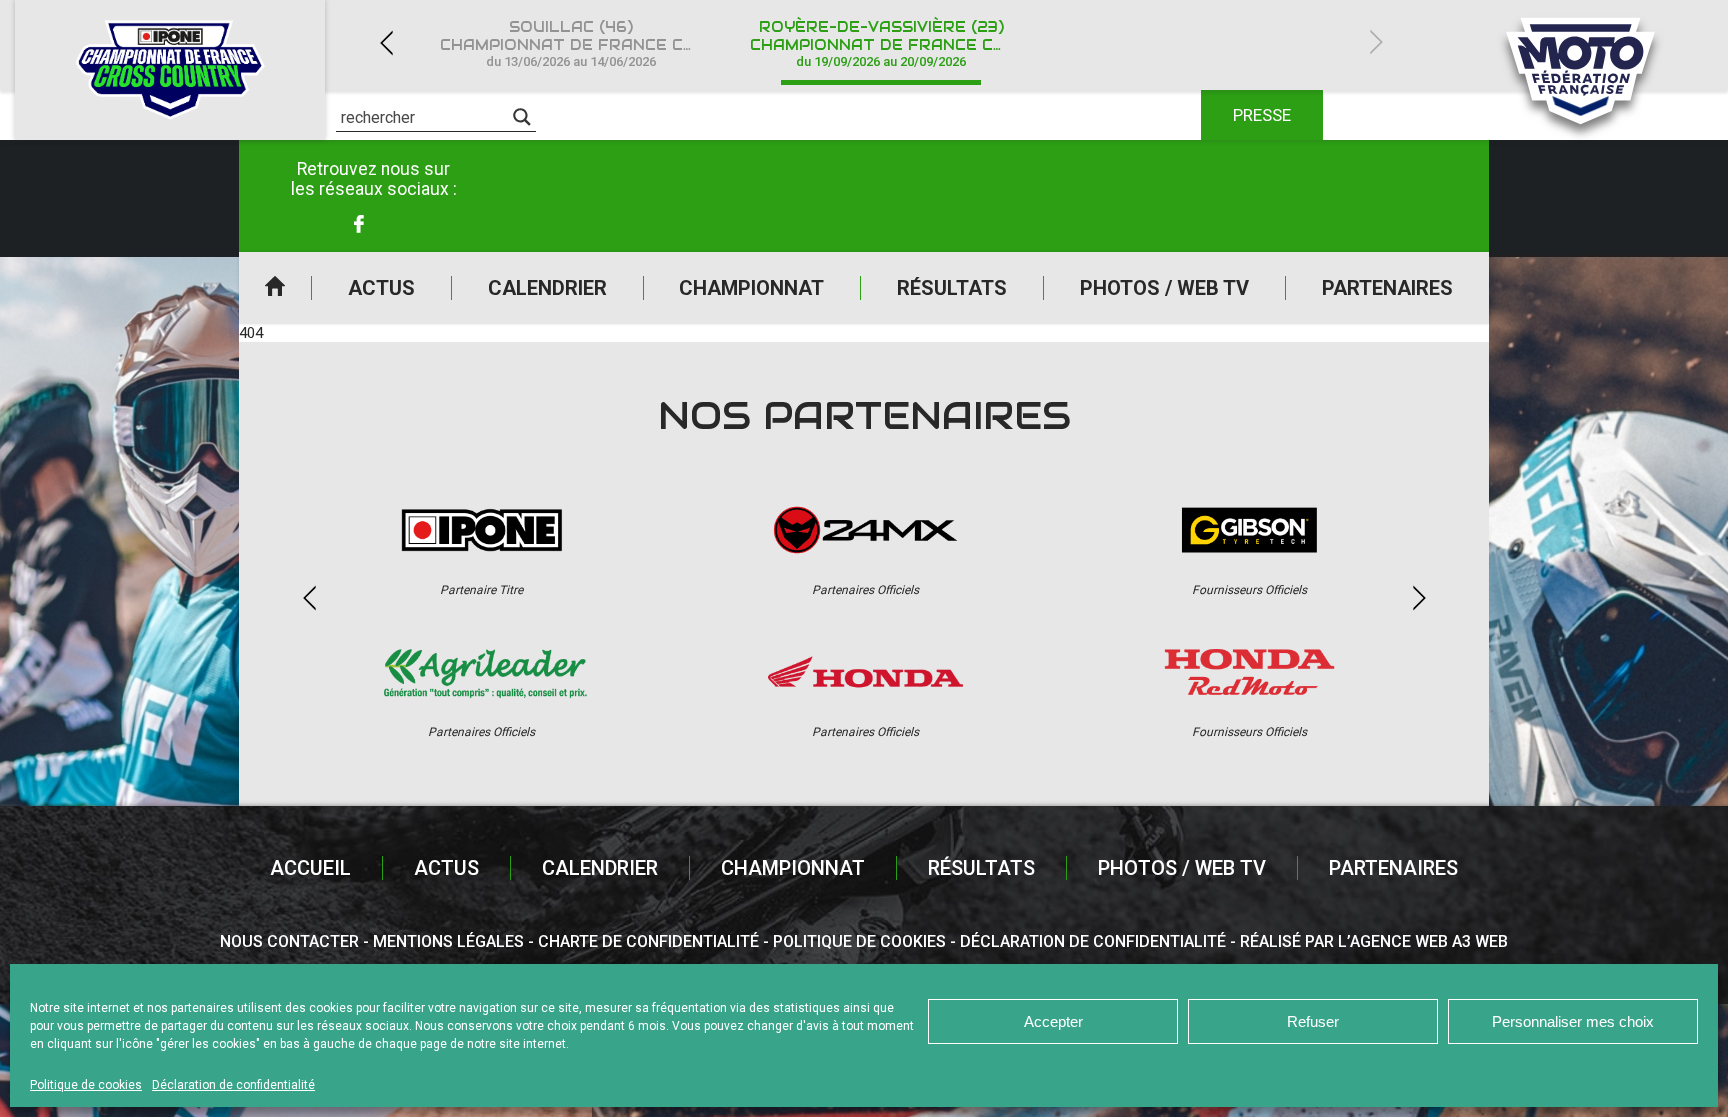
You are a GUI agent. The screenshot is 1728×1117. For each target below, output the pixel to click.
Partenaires (1387, 288)
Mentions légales (448, 941)
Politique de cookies (86, 1085)
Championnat (751, 288)
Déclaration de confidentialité (233, 1085)
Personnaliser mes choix (1573, 1021)
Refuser (1313, 1021)
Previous (386, 42)
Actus (381, 288)
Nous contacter (289, 941)
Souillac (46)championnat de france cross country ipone (583, 43)
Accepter (1053, 1021)
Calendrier (547, 288)
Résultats (952, 288)
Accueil (275, 288)
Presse (1262, 115)
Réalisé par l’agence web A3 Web (1374, 941)
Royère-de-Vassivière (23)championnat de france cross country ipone (893, 43)
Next (1376, 42)
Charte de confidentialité (648, 941)
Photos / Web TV (1164, 288)
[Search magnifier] (522, 117)
